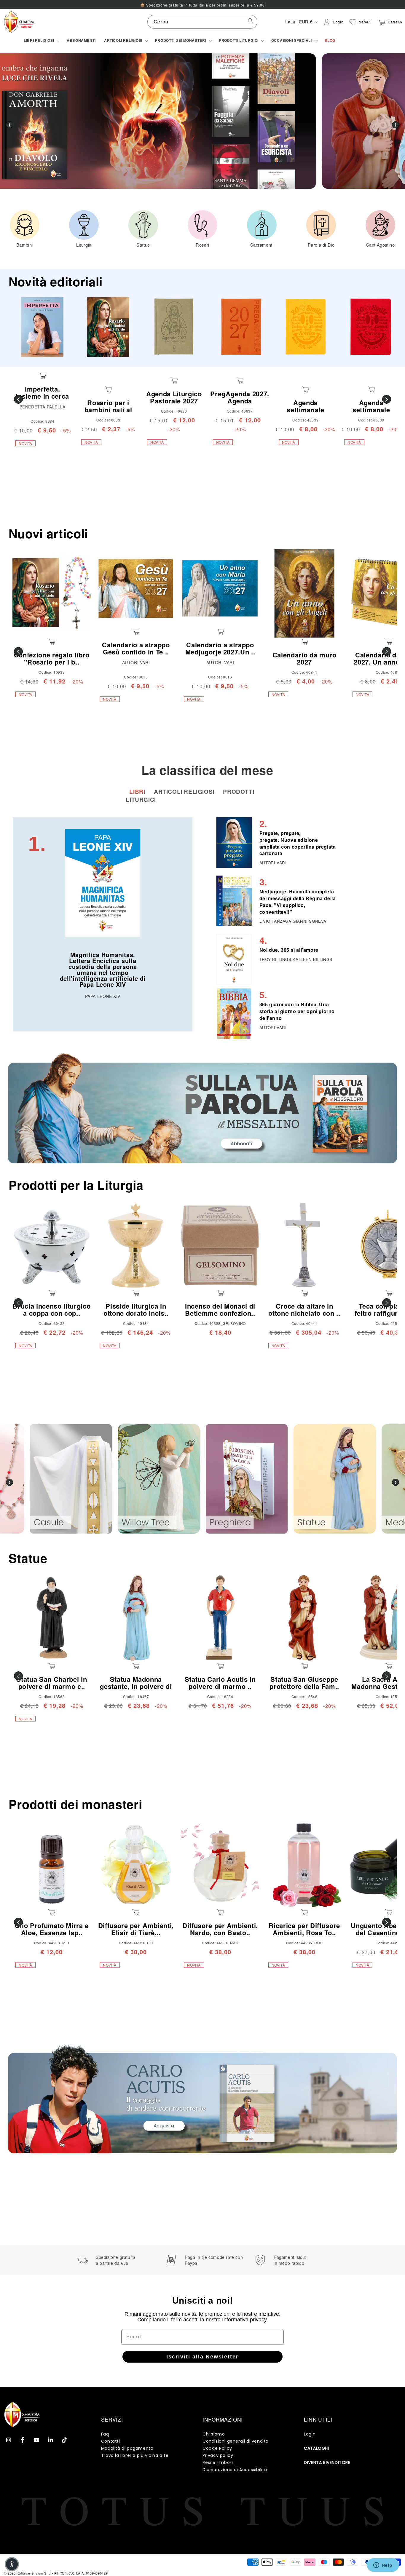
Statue (28, 1558)
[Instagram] (9, 2440)
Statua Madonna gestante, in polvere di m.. (136, 1686)
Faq (105, 2434)
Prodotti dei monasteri (75, 1804)
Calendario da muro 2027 (304, 658)
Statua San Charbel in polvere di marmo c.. (52, 1683)
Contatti (111, 2441)
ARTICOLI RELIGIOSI (185, 792)
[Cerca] (251, 22)
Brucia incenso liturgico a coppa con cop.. (52, 1309)
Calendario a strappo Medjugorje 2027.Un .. (220, 648)
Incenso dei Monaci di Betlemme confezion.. (220, 1309)
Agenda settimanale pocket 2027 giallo (306, 410)
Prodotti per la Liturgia (76, 1185)
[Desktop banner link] (203, 1108)
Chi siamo (214, 2434)
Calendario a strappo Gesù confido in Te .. (136, 648)
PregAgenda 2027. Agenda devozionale (240, 401)
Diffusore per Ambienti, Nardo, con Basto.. (220, 1929)
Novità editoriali (56, 281)
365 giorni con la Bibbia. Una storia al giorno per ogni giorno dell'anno (297, 1011)
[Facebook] (23, 2440)
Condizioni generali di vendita (236, 2441)
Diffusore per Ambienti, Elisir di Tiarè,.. (136, 1929)
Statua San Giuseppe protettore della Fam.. (304, 1683)
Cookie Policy (217, 2448)
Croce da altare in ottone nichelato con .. (304, 1309)
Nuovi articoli (48, 533)
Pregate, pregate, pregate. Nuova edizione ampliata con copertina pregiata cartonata (298, 843)
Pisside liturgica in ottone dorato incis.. (136, 1309)
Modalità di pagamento (127, 2448)
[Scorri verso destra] (387, 399)
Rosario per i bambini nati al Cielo (108, 410)
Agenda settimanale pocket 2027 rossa (371, 410)
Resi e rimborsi (219, 2462)
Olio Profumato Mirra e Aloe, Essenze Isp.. (52, 1929)
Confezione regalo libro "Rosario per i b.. (52, 658)
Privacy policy (218, 2455)
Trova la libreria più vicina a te (135, 2455)
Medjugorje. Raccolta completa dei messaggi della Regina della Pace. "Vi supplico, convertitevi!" (298, 902)
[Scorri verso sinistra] (18, 399)
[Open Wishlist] (353, 22)
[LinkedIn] (50, 2440)
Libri (138, 792)
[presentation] (9, 1482)
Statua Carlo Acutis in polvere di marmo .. (220, 1683)
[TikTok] (64, 2440)
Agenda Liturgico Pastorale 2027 (174, 397)
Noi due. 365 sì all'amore (289, 950)
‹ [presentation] (9, 125)
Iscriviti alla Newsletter (203, 2357)
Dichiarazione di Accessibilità (235, 2470)
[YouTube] (36, 2440)
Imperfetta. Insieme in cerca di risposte (42, 396)
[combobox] (202, 22)
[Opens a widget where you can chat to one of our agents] (383, 2566)
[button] (41, 41)
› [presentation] (396, 125)
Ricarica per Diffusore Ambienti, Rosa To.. (304, 1929)
